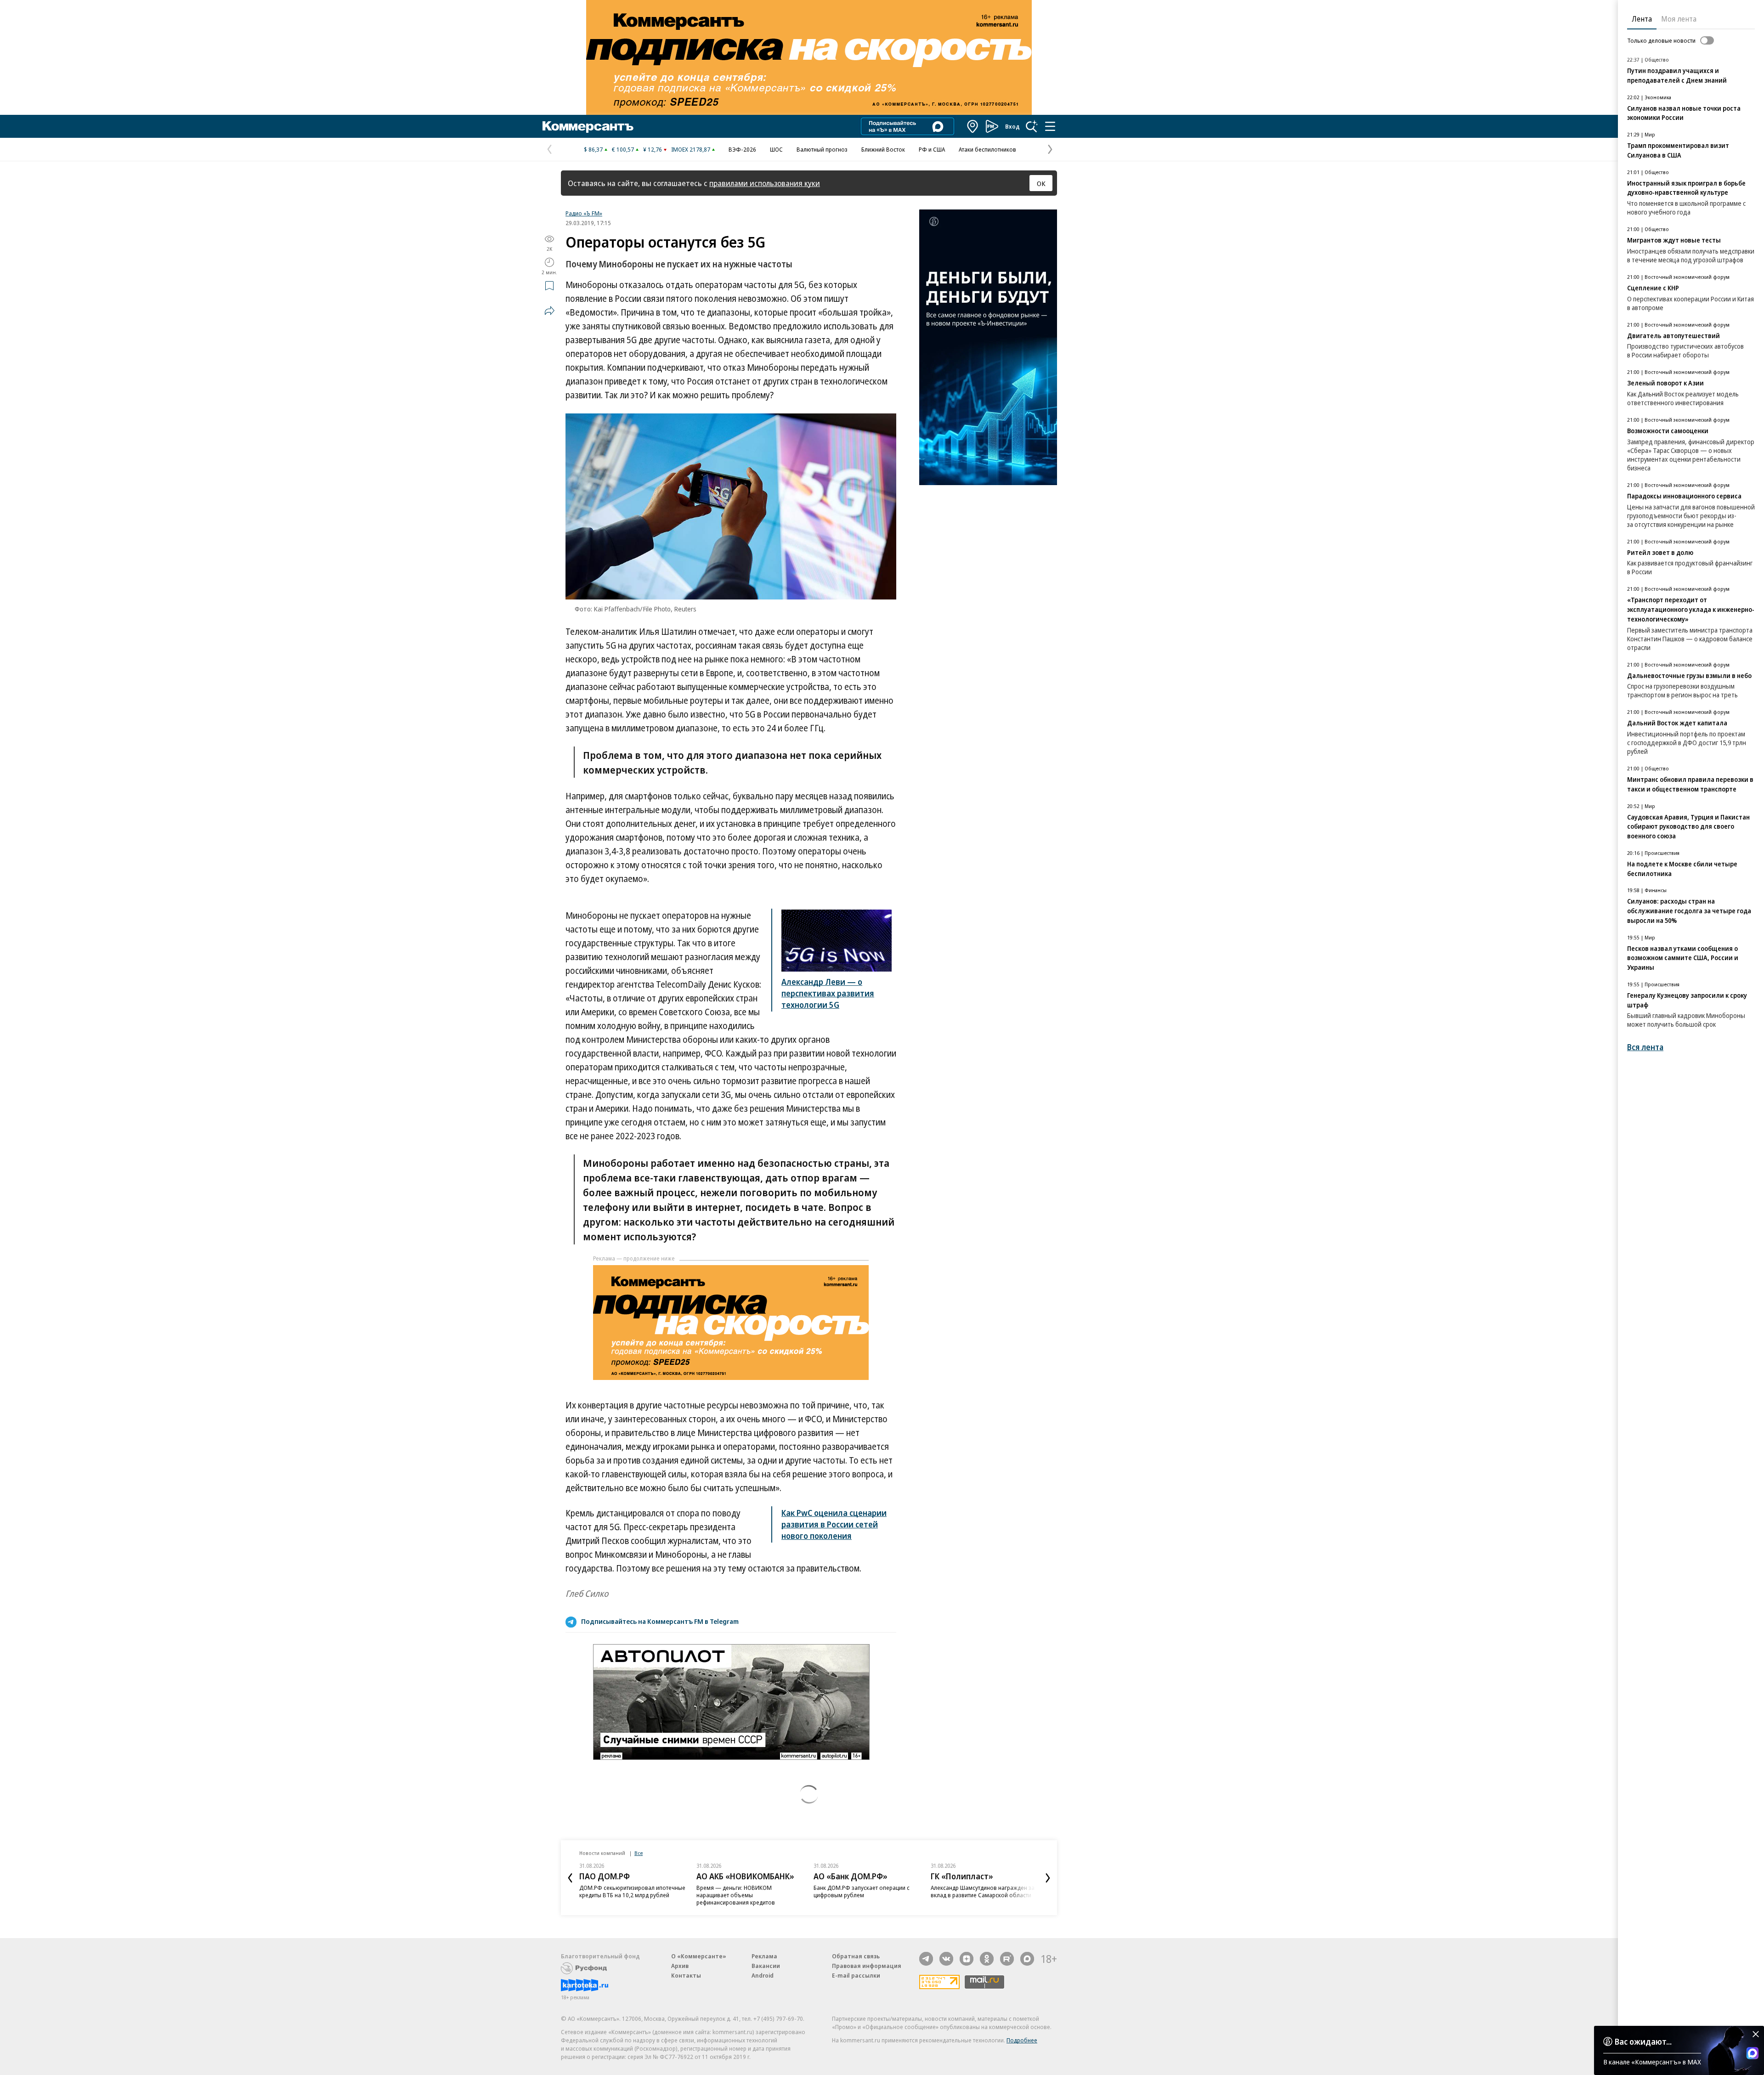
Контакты (686, 1975)
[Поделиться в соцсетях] (549, 311)
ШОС (776, 149)
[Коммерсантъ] (588, 126)
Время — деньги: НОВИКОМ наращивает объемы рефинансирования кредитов (736, 1895)
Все (639, 1853)
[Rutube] (1007, 1959)
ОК (1041, 183)
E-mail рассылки (856, 1975)
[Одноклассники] (987, 1959)
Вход (1012, 126)
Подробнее (1022, 2040)
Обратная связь (856, 1956)
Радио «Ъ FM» (584, 213)
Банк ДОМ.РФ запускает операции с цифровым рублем (862, 1891)
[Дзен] (967, 1959)
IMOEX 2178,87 (691, 149)
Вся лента (1645, 1047)
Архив (680, 1966)
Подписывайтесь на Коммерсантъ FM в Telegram (660, 1621)
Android (763, 1975)
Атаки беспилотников (987, 149)
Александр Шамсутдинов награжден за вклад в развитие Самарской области (983, 1891)
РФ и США (932, 149)
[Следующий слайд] (1048, 1878)
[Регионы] (973, 126)
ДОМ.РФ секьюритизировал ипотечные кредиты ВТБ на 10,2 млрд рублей (632, 1891)
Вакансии (766, 1966)
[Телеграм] (926, 1959)
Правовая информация (867, 1966)
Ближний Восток (883, 149)
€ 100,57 (623, 149)
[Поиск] (1032, 126)
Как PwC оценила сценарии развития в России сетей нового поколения (834, 1524)
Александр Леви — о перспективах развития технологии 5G (828, 993)
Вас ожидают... (1643, 2041)
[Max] (1027, 1959)
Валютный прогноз (822, 149)
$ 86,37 (593, 149)
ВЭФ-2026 (742, 149)
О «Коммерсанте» (699, 1956)
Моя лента (1679, 19)
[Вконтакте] (946, 1959)
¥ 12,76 (653, 149)
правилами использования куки (765, 183)
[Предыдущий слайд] (570, 1878)
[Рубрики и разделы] (1050, 126)
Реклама (764, 1956)
